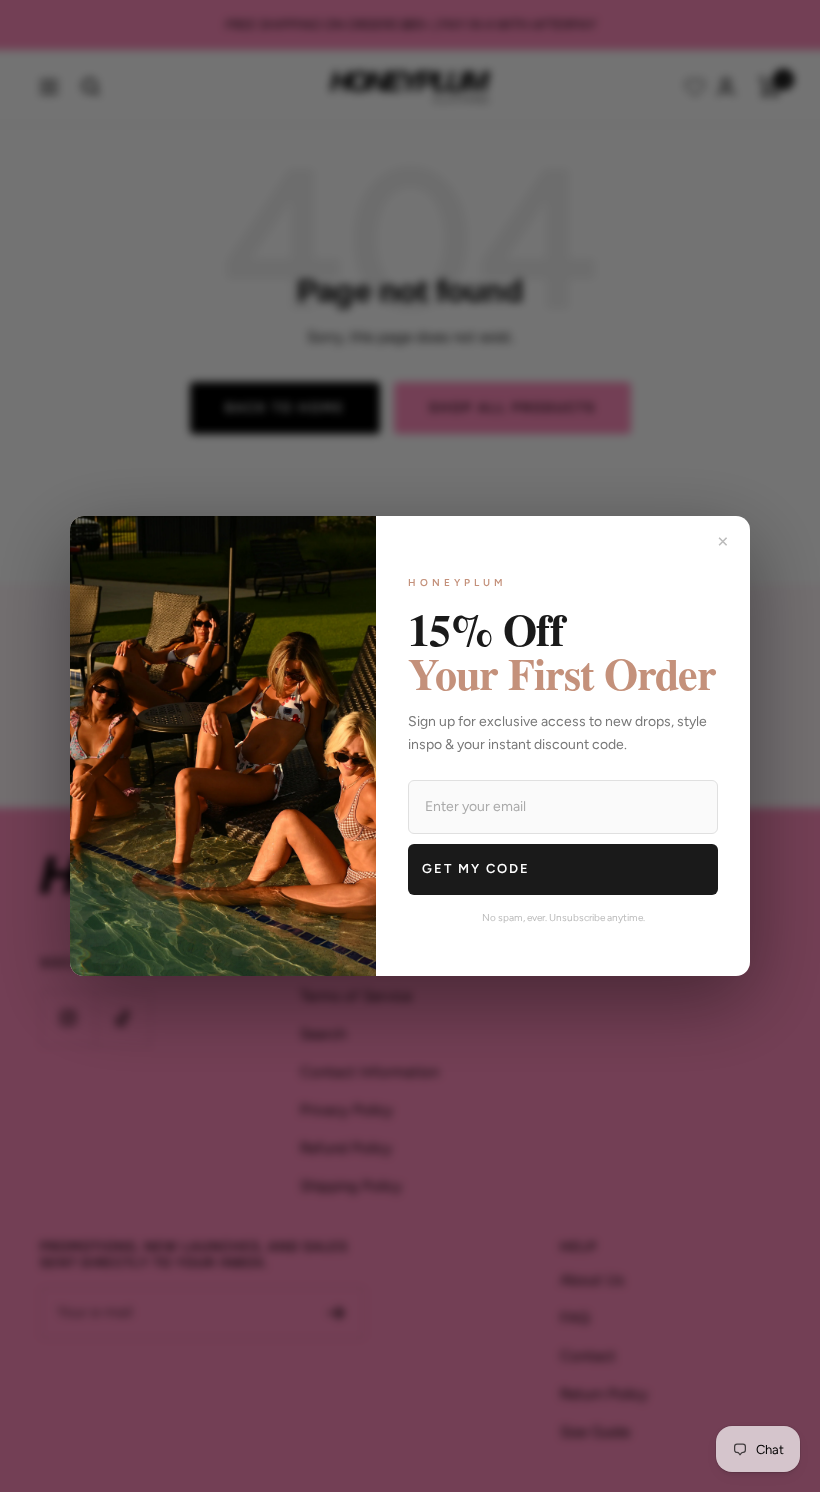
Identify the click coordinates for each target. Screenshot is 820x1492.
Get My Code (476, 868)
